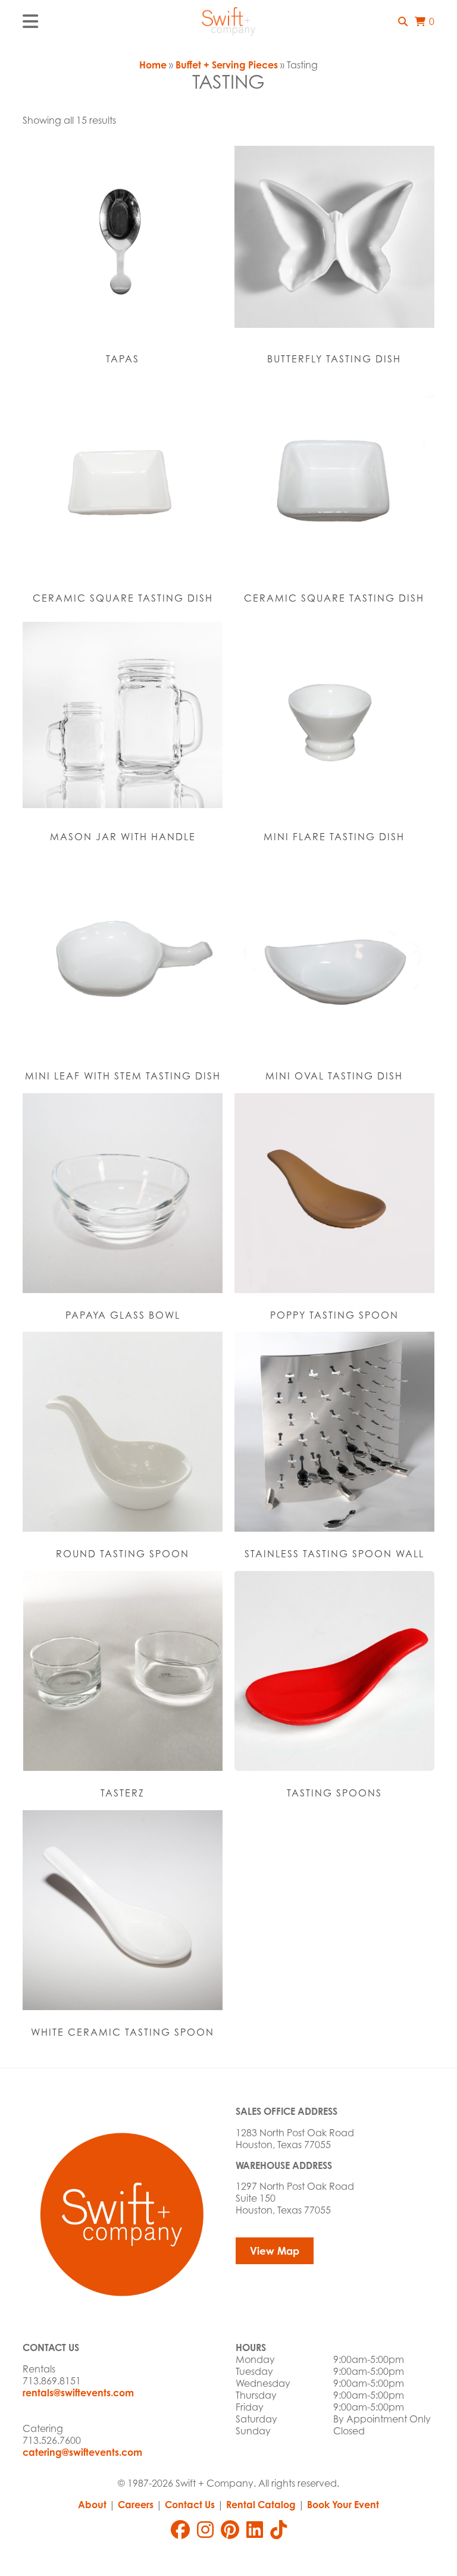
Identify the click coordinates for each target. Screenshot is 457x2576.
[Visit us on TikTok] (278, 2530)
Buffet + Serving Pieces (227, 65)
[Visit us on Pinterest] (230, 2530)
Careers (136, 2505)
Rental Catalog (261, 2505)
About (92, 2505)
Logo (228, 21)
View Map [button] (275, 2251)
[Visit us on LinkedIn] (255, 2530)
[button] (403, 21)
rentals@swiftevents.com (78, 2393)
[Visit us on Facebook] (180, 2530)
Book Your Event (343, 2505)
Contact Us (190, 2505)
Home (153, 65)
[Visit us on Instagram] (205, 2530)
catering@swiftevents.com (82, 2452)
